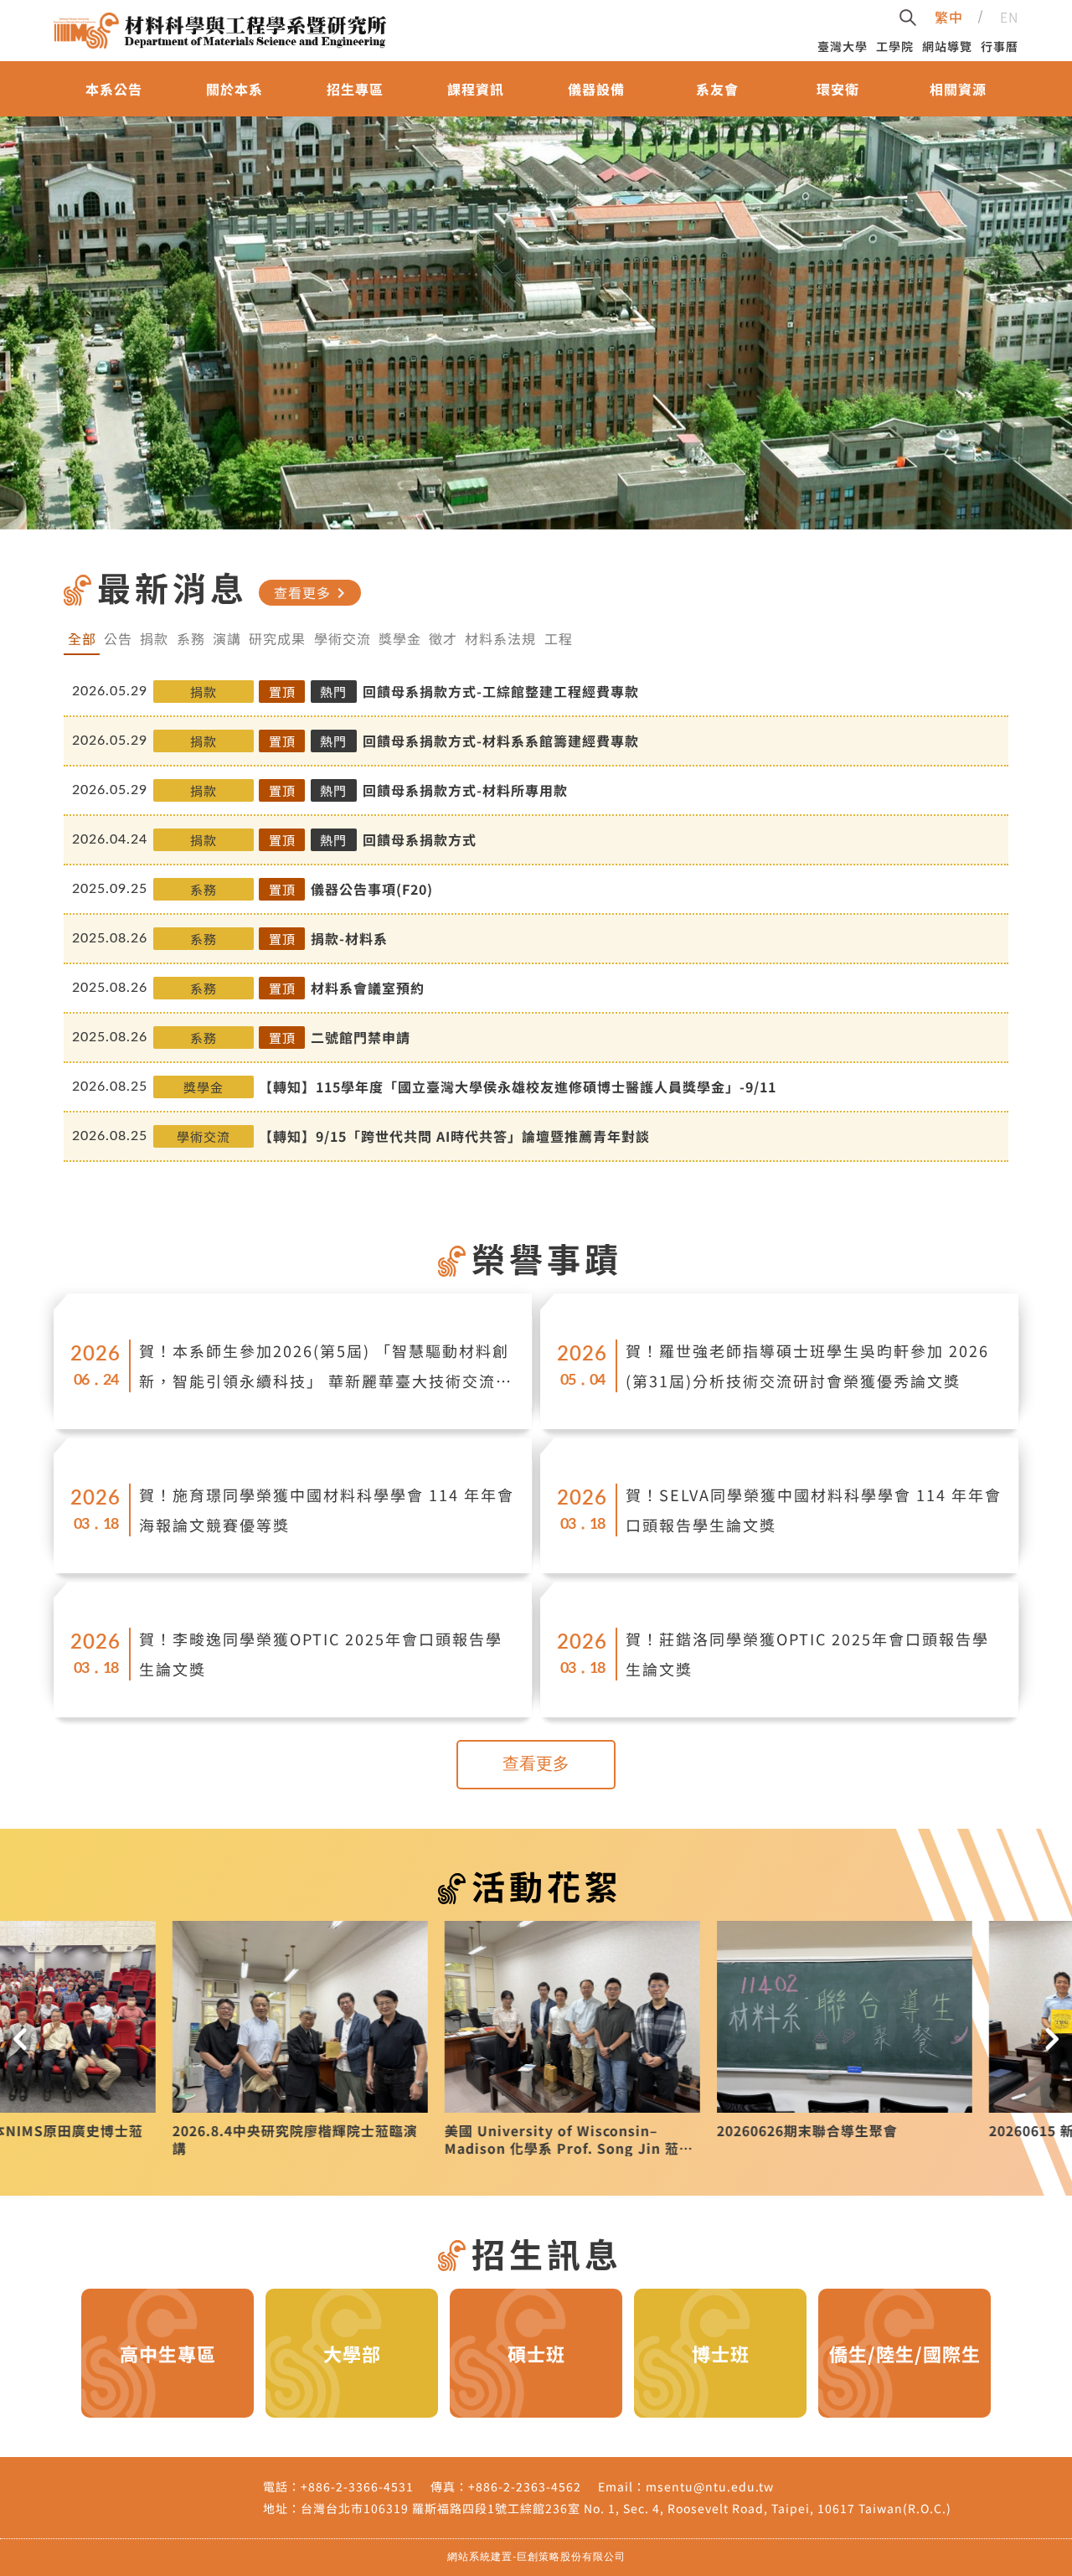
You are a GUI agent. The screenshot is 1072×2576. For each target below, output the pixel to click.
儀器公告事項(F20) (372, 889)
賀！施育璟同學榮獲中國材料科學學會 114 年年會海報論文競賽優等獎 (327, 1510)
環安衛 (838, 89)
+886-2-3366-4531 (357, 2486)
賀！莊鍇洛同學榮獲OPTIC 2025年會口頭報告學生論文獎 (807, 1654)
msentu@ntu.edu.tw (710, 2486)
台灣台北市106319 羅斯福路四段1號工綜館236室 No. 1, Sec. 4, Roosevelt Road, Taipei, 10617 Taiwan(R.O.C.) (626, 2508)
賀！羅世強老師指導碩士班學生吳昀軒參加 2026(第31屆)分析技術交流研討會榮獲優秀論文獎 (807, 1365)
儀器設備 (596, 89)
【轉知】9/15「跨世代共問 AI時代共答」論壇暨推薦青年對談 (454, 1136)
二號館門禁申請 (361, 1037)
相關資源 (958, 89)
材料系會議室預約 (368, 988)
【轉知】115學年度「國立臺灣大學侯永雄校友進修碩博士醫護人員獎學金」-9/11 (518, 1087)
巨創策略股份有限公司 (571, 2557)
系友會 (717, 89)
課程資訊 (476, 89)
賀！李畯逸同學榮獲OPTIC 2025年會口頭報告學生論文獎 (321, 1654)
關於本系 (234, 89)
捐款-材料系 (349, 938)
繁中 (949, 17)
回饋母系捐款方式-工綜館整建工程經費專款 (501, 691)
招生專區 (355, 89)
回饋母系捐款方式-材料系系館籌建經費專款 (501, 741)
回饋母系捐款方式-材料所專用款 (465, 790)
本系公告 (114, 89)
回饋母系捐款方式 (420, 839)
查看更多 (312, 592)
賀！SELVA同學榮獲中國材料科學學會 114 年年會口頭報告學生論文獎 (814, 1510)
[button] (20, 2039)
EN (1009, 17)
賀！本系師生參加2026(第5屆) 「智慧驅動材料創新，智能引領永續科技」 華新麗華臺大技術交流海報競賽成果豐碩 (326, 1368)
